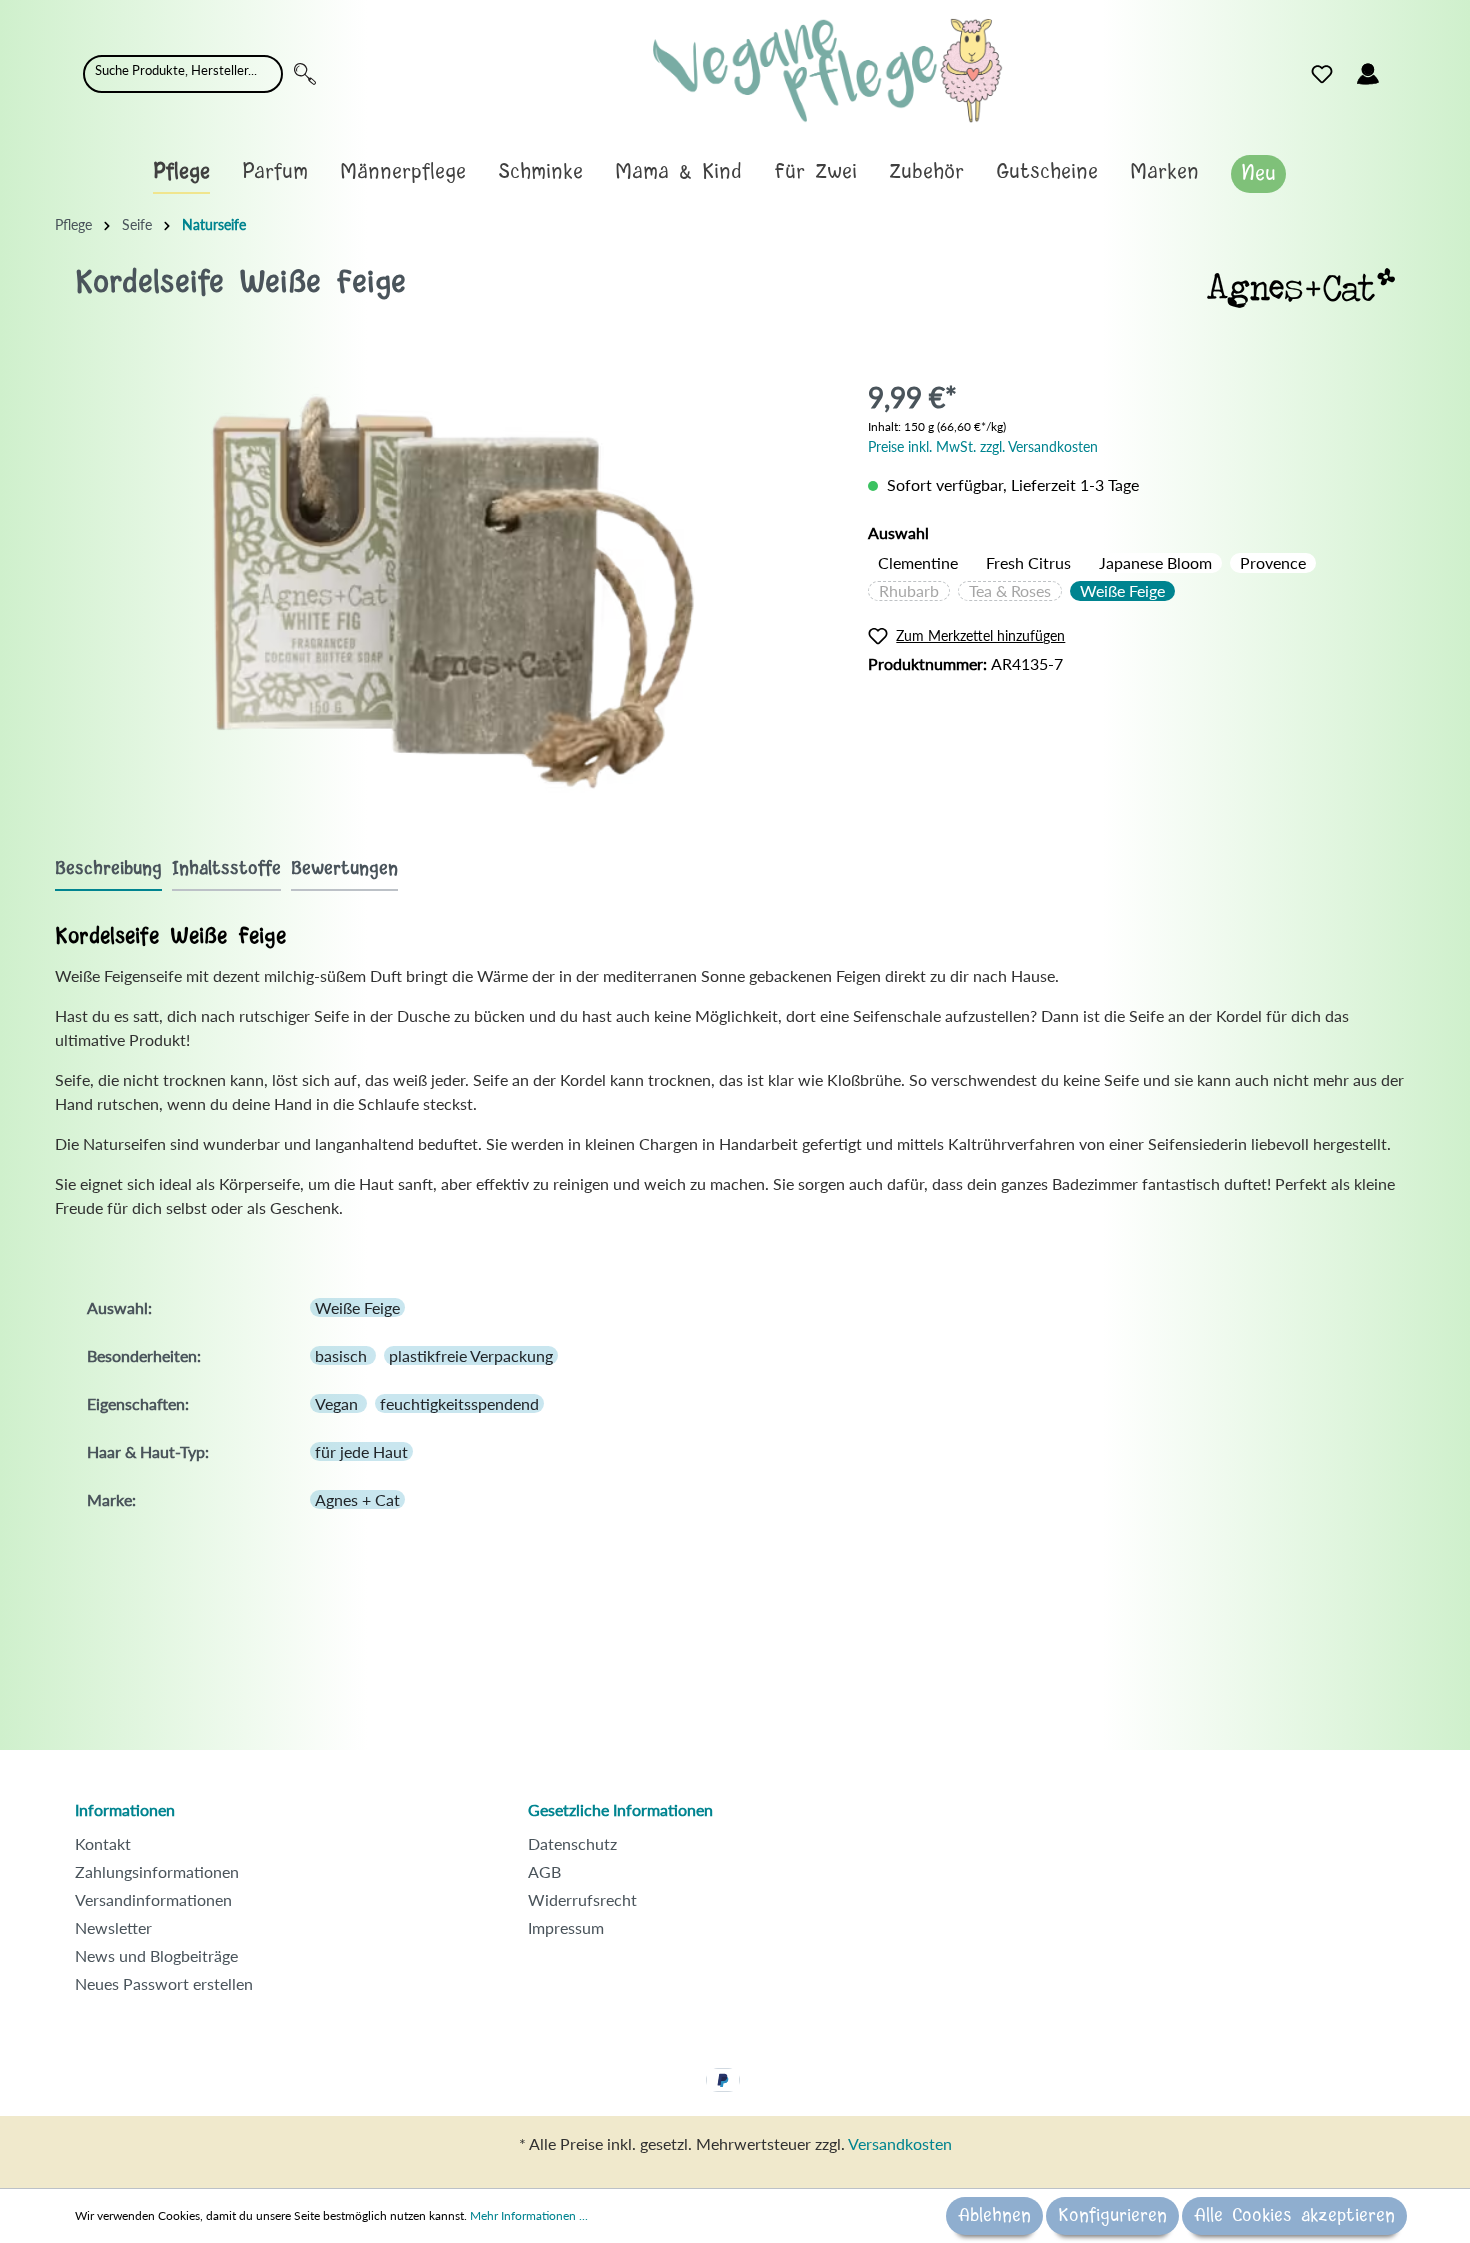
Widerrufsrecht (582, 1899)
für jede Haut (361, 1451)
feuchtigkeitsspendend (459, 1403)
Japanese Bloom (1155, 562)
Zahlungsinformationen (157, 1871)
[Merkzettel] (1322, 74)
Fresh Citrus (1028, 562)
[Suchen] (305, 74)
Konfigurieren (1112, 2216)
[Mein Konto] (1368, 74)
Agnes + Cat (357, 1499)
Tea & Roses (1010, 590)
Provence (1273, 562)
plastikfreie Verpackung (471, 1355)
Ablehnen (994, 2216)
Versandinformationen (153, 1899)
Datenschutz (572, 1843)
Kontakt (103, 1843)
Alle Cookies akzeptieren (1294, 2216)
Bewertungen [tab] (344, 869)
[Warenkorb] (1403, 69)
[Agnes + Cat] (1301, 285)
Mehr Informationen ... (529, 2215)
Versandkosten (900, 2143)
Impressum (566, 1927)
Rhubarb (909, 590)
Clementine (918, 562)
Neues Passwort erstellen (164, 1983)
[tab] (108, 868)
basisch (343, 1355)
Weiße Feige (1122, 590)
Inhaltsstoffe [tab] (226, 869)
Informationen (125, 1809)
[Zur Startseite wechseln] (827, 70)
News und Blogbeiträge (156, 1955)
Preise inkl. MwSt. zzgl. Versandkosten (983, 446)
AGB (544, 1871)
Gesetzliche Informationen (620, 1809)
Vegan (338, 1403)
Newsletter (113, 1927)
